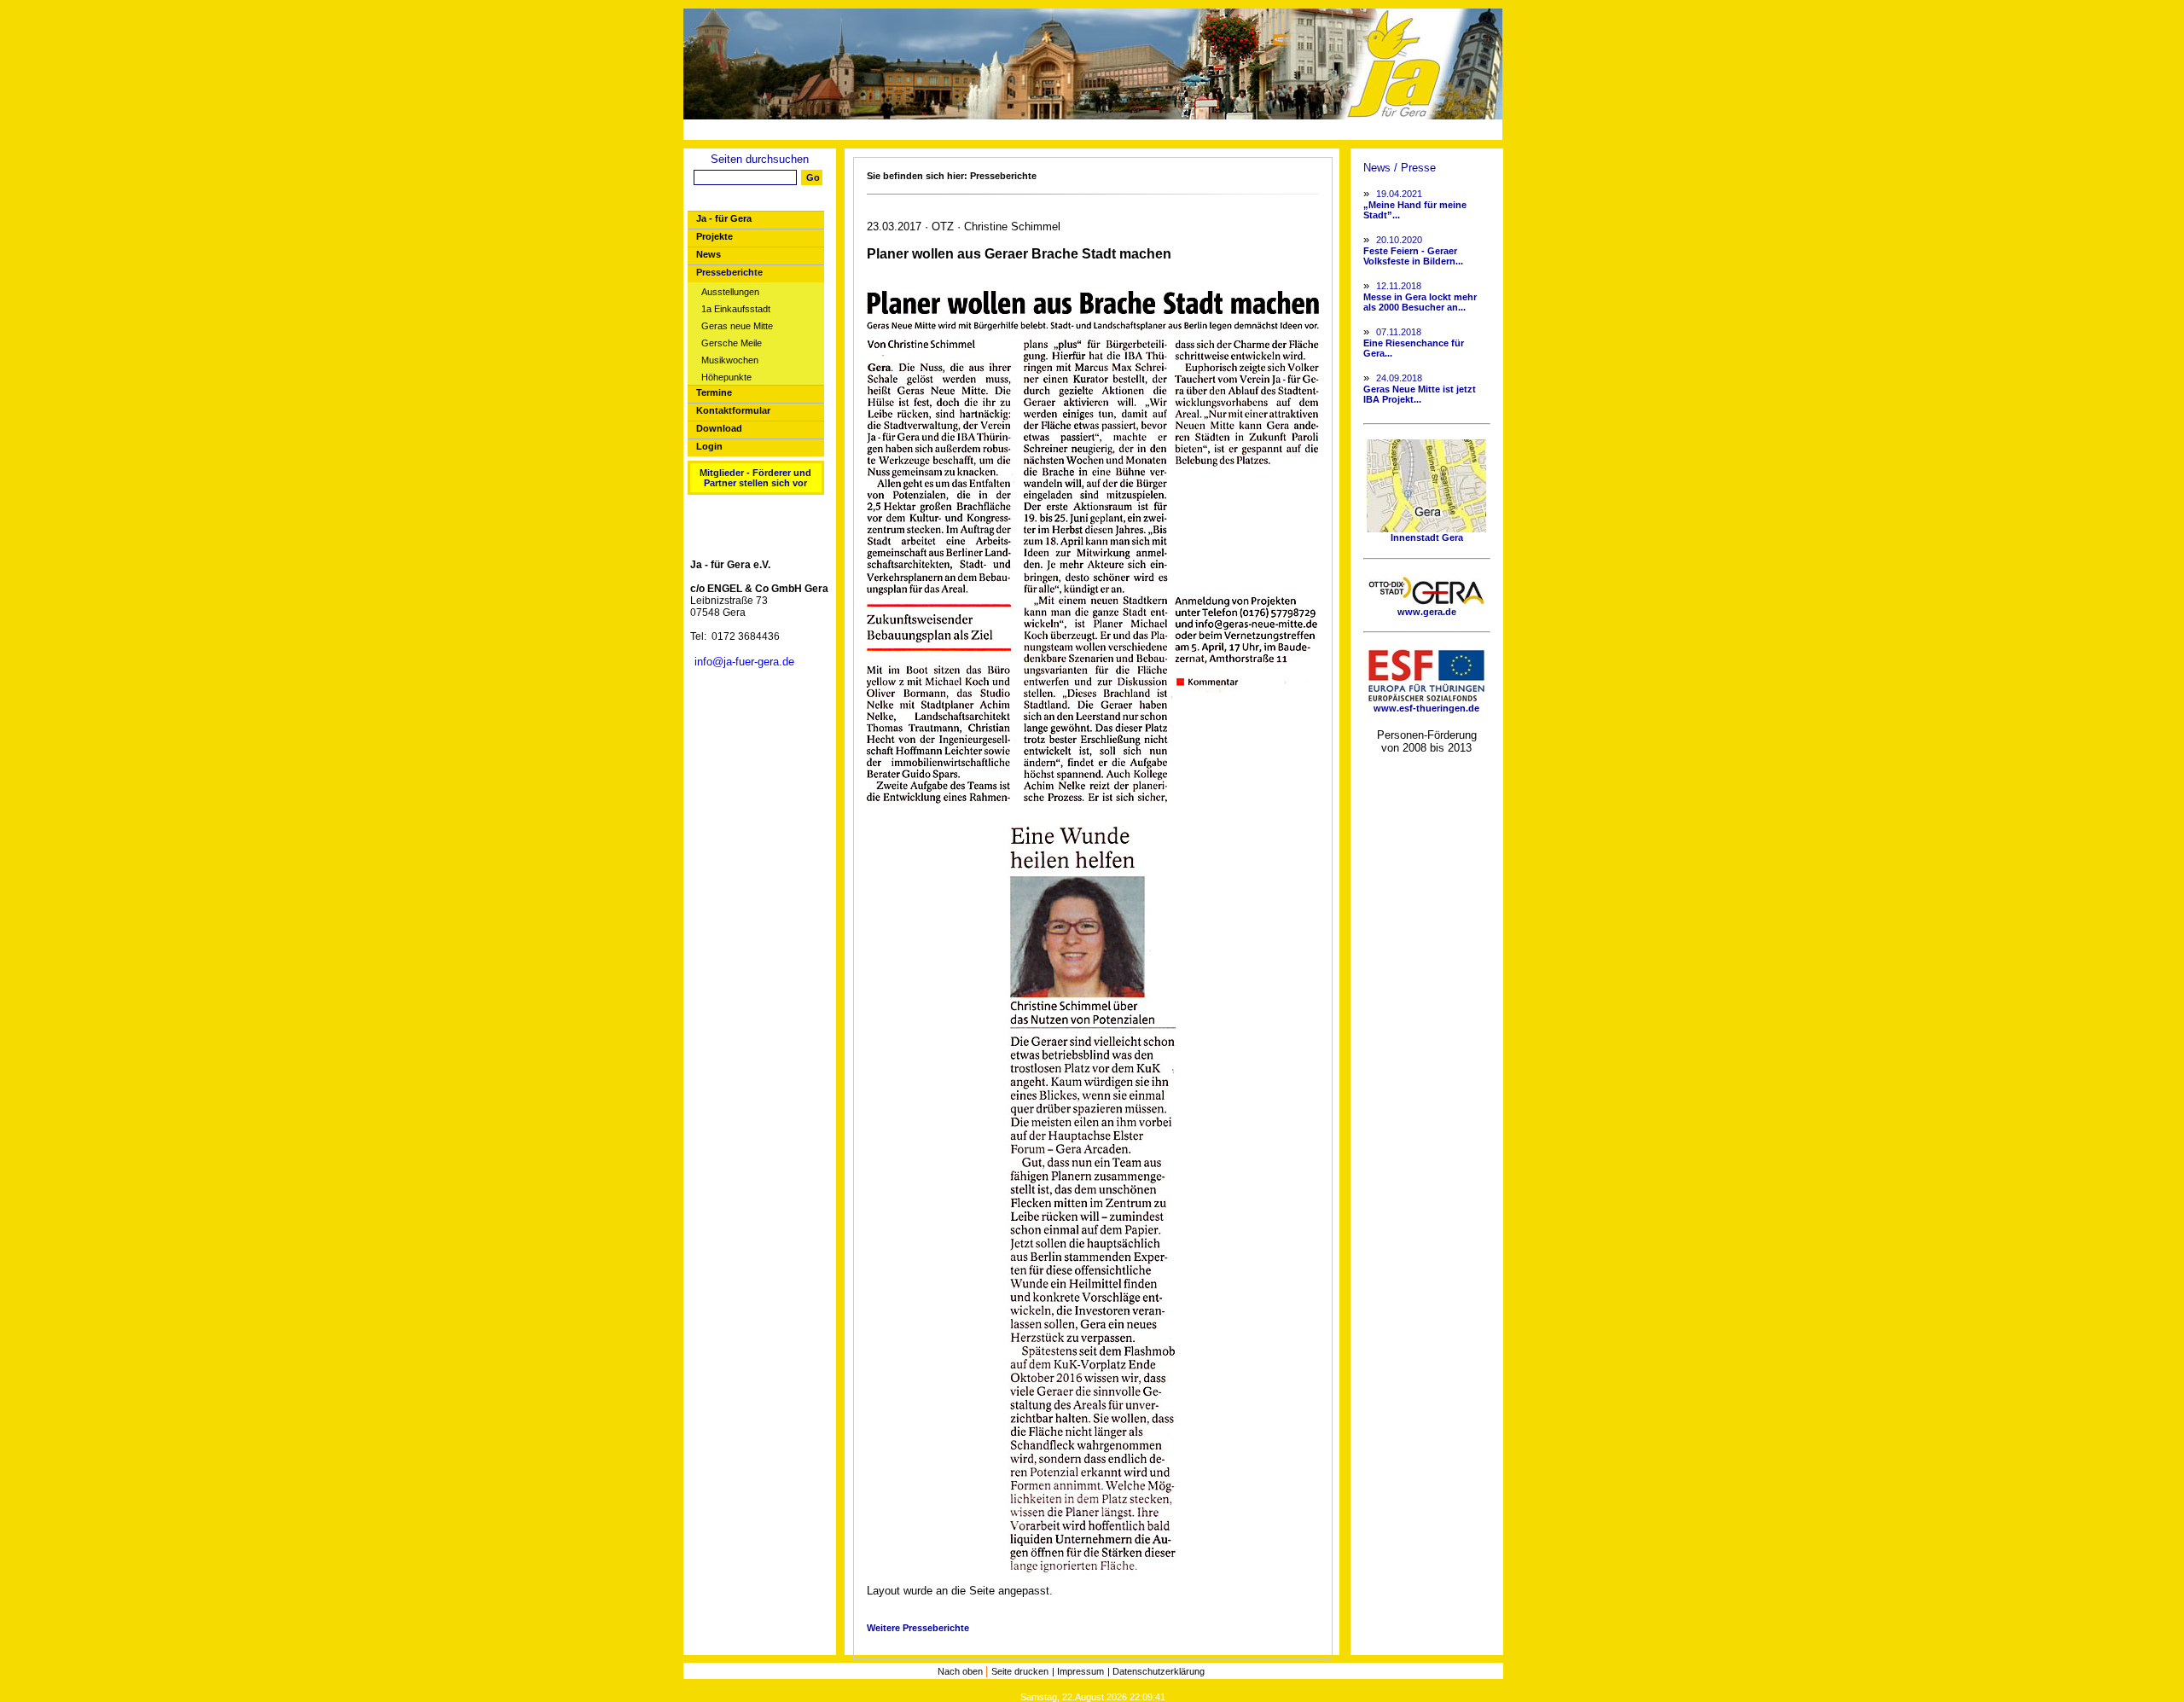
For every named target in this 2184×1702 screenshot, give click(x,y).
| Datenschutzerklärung (1156, 1671)
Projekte (714, 236)
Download (719, 428)
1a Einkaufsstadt (736, 309)
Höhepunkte (726, 378)
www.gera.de (1427, 612)
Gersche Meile (732, 343)
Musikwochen (730, 360)
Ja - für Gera (724, 218)
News (709, 254)
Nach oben (961, 1671)
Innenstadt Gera (1427, 537)
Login (709, 446)
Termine (714, 392)
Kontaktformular (733, 410)
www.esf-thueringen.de (1426, 708)
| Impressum (1078, 1671)
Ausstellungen (730, 292)
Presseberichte (729, 272)
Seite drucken (1020, 1671)
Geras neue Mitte (737, 326)
